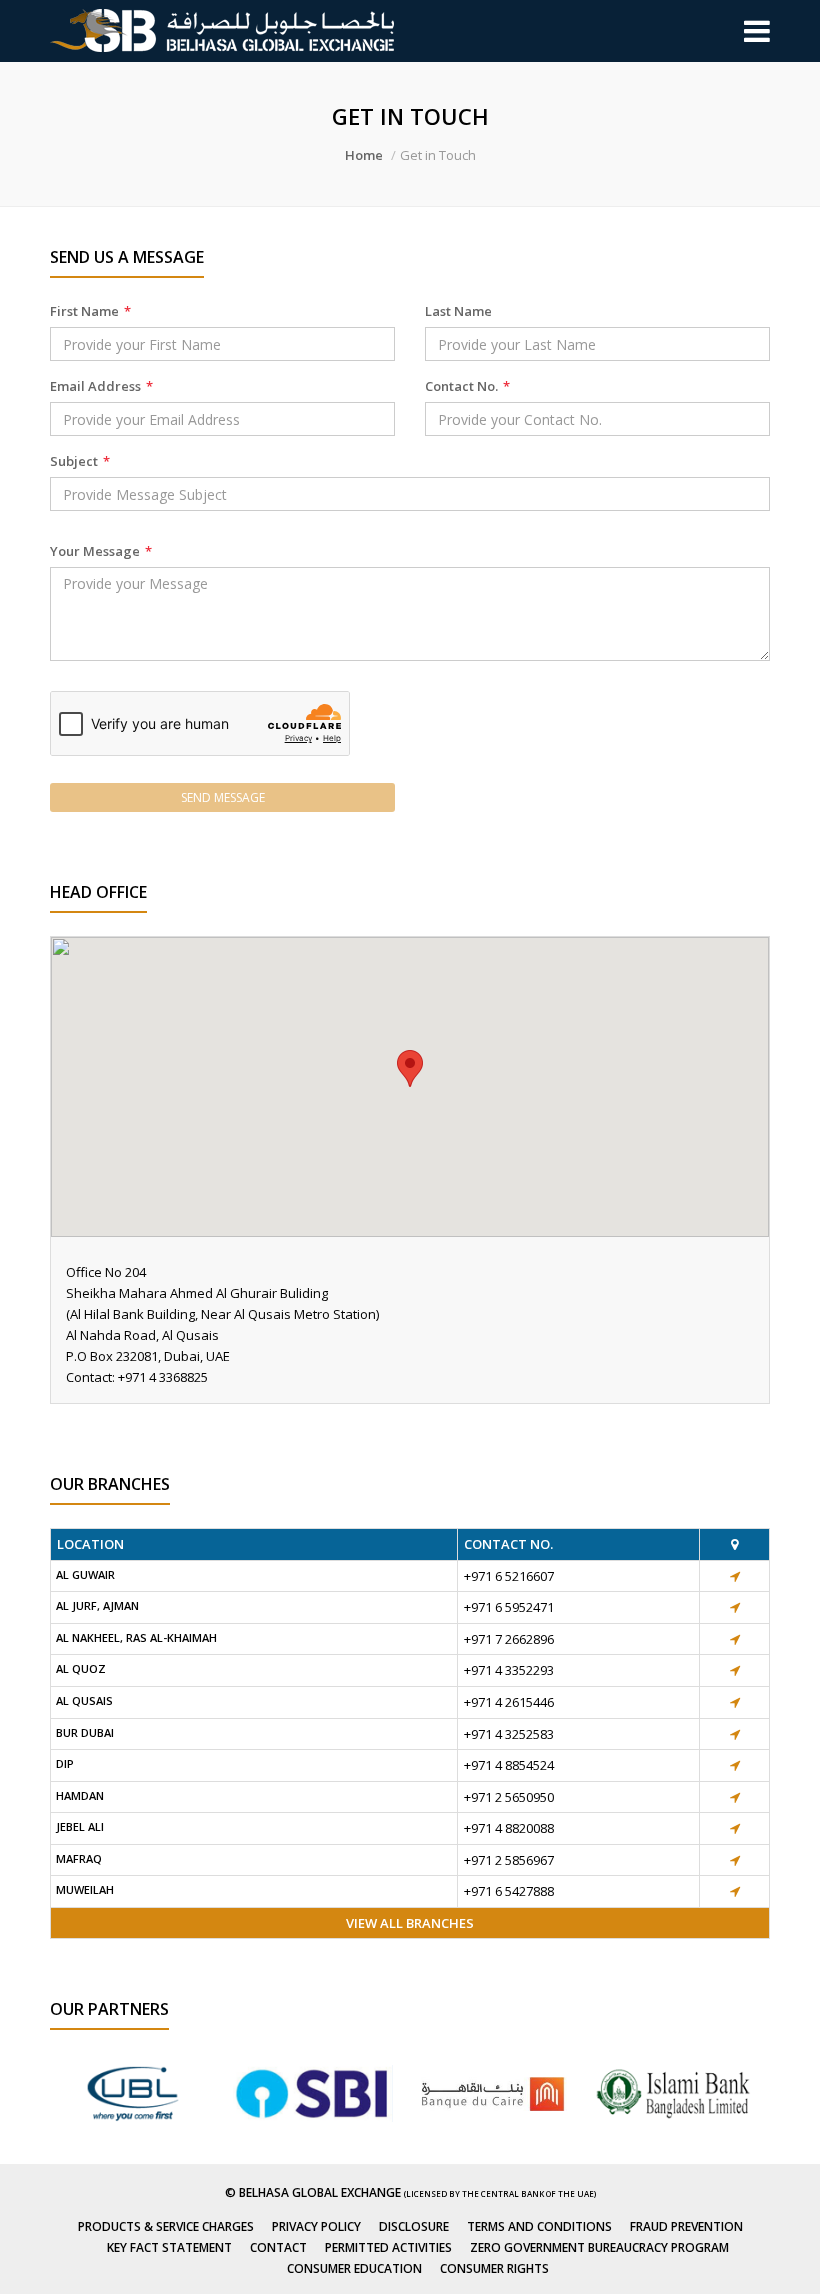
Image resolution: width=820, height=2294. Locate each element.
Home (364, 155)
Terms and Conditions (539, 2226)
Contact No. (467, 386)
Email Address (101, 386)
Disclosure (414, 2226)
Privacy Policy (316, 2226)
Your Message (101, 551)
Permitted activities (388, 2247)
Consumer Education (354, 2268)
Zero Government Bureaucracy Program (599, 2247)
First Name (90, 311)
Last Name (458, 311)
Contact (278, 2247)
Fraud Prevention (686, 2226)
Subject (80, 461)
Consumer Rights (494, 2268)
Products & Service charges (166, 2226)
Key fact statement (169, 2247)
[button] (410, 1068)
